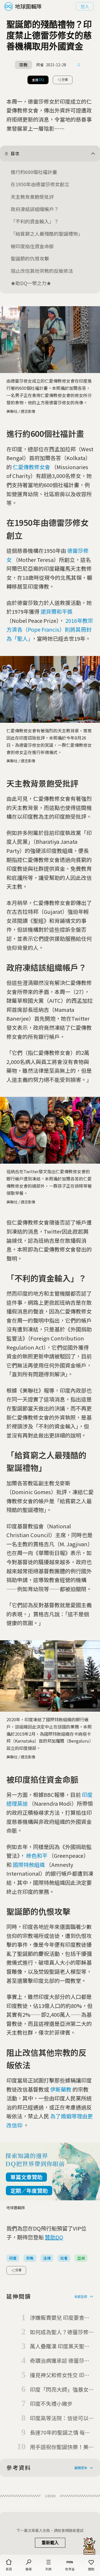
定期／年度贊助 (29, 2191)
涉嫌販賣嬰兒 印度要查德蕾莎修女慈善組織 (60, 2318)
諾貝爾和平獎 (57, 611)
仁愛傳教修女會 (31, 467)
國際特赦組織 (29, 1865)
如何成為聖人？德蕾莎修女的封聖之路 (59, 2332)
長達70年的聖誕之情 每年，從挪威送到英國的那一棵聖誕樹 (59, 2433)
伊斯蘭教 (61, 2089)
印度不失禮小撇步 (51, 2404)
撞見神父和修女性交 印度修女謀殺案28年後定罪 (60, 2375)
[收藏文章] (79, 65)
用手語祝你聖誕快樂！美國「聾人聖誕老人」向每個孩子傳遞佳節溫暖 (59, 2447)
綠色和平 (37, 1856)
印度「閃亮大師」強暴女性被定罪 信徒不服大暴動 (60, 2390)
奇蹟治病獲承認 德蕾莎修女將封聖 (60, 2361)
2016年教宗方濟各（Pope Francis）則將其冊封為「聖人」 (50, 630)
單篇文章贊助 (26, 2177)
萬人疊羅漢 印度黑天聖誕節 (60, 2346)
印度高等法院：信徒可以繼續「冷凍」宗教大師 (59, 2418)
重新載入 (50, 2543)
